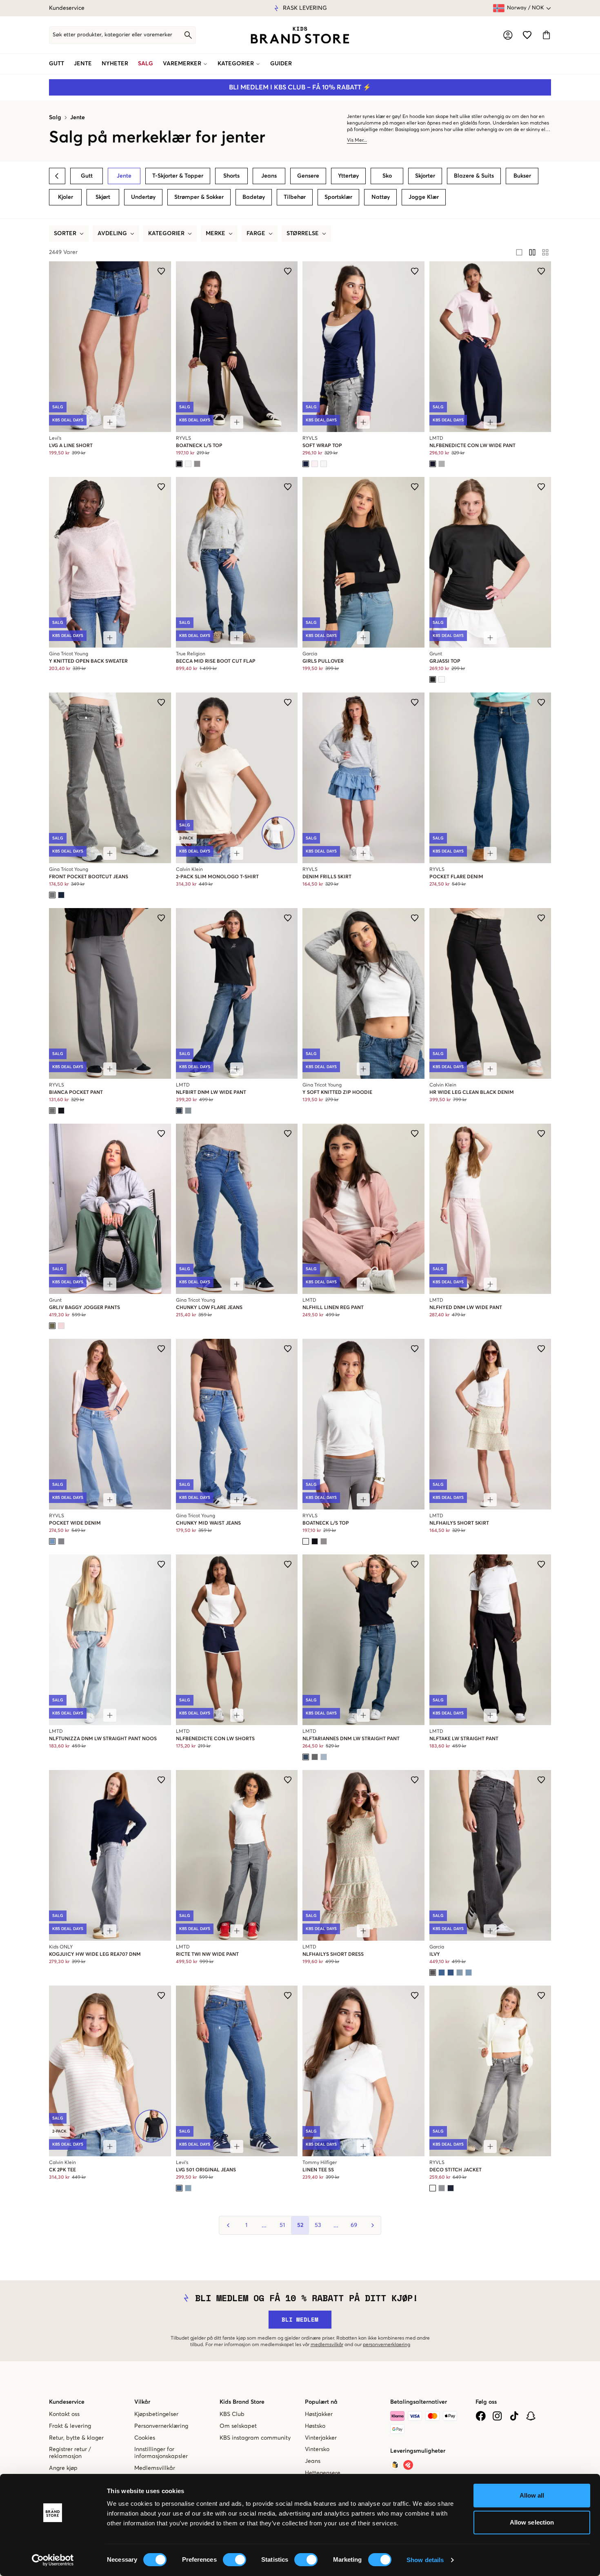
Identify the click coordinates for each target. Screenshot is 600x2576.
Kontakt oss (64, 2414)
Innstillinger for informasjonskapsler (161, 2453)
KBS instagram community (255, 2438)
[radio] (519, 252)
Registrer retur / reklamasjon (70, 2453)
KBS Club (232, 2414)
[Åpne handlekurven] (546, 35)
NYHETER (115, 64)
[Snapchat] (531, 2416)
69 (354, 2225)
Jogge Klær (424, 197)
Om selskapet (238, 2426)
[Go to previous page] (228, 2225)
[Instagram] (497, 2416)
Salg (55, 118)
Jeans (269, 176)
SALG (146, 64)
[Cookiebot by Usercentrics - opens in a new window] (53, 2560)
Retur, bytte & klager (76, 2438)
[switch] (234, 2560)
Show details (425, 2560)
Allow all (532, 2495)
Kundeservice (67, 8)
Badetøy (254, 197)
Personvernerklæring (161, 2426)
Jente (78, 118)
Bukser (522, 176)
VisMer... (357, 140)
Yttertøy (348, 176)
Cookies (145, 2438)
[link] (300, 35)
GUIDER (281, 64)
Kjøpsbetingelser (156, 2414)
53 (318, 2225)
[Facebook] (481, 2416)
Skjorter (425, 176)
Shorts (231, 176)
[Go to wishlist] (527, 35)
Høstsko (315, 2426)
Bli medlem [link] (300, 2319)
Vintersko (317, 2449)
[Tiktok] (514, 2416)
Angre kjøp (63, 2468)
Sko (387, 176)
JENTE (83, 64)
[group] (532, 252)
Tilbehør (295, 197)
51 (282, 2225)
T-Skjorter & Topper (178, 176)
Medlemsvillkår (155, 2468)
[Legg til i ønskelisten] (161, 271)
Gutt (87, 176)
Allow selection (532, 2522)
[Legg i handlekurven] (110, 422)
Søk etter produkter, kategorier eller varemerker (112, 35)
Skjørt (103, 197)
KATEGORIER (236, 64)
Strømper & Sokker (199, 197)
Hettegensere (323, 2473)
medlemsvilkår (327, 2345)
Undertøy (143, 197)
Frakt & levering (70, 2426)
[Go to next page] (372, 2225)
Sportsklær (338, 197)
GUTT (57, 64)
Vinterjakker (321, 2438)
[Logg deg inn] (508, 35)
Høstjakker (319, 2414)
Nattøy (381, 197)
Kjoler (66, 197)
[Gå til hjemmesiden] (300, 35)
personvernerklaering (387, 2345)
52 (300, 2225)
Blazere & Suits (474, 176)
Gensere (308, 176)
